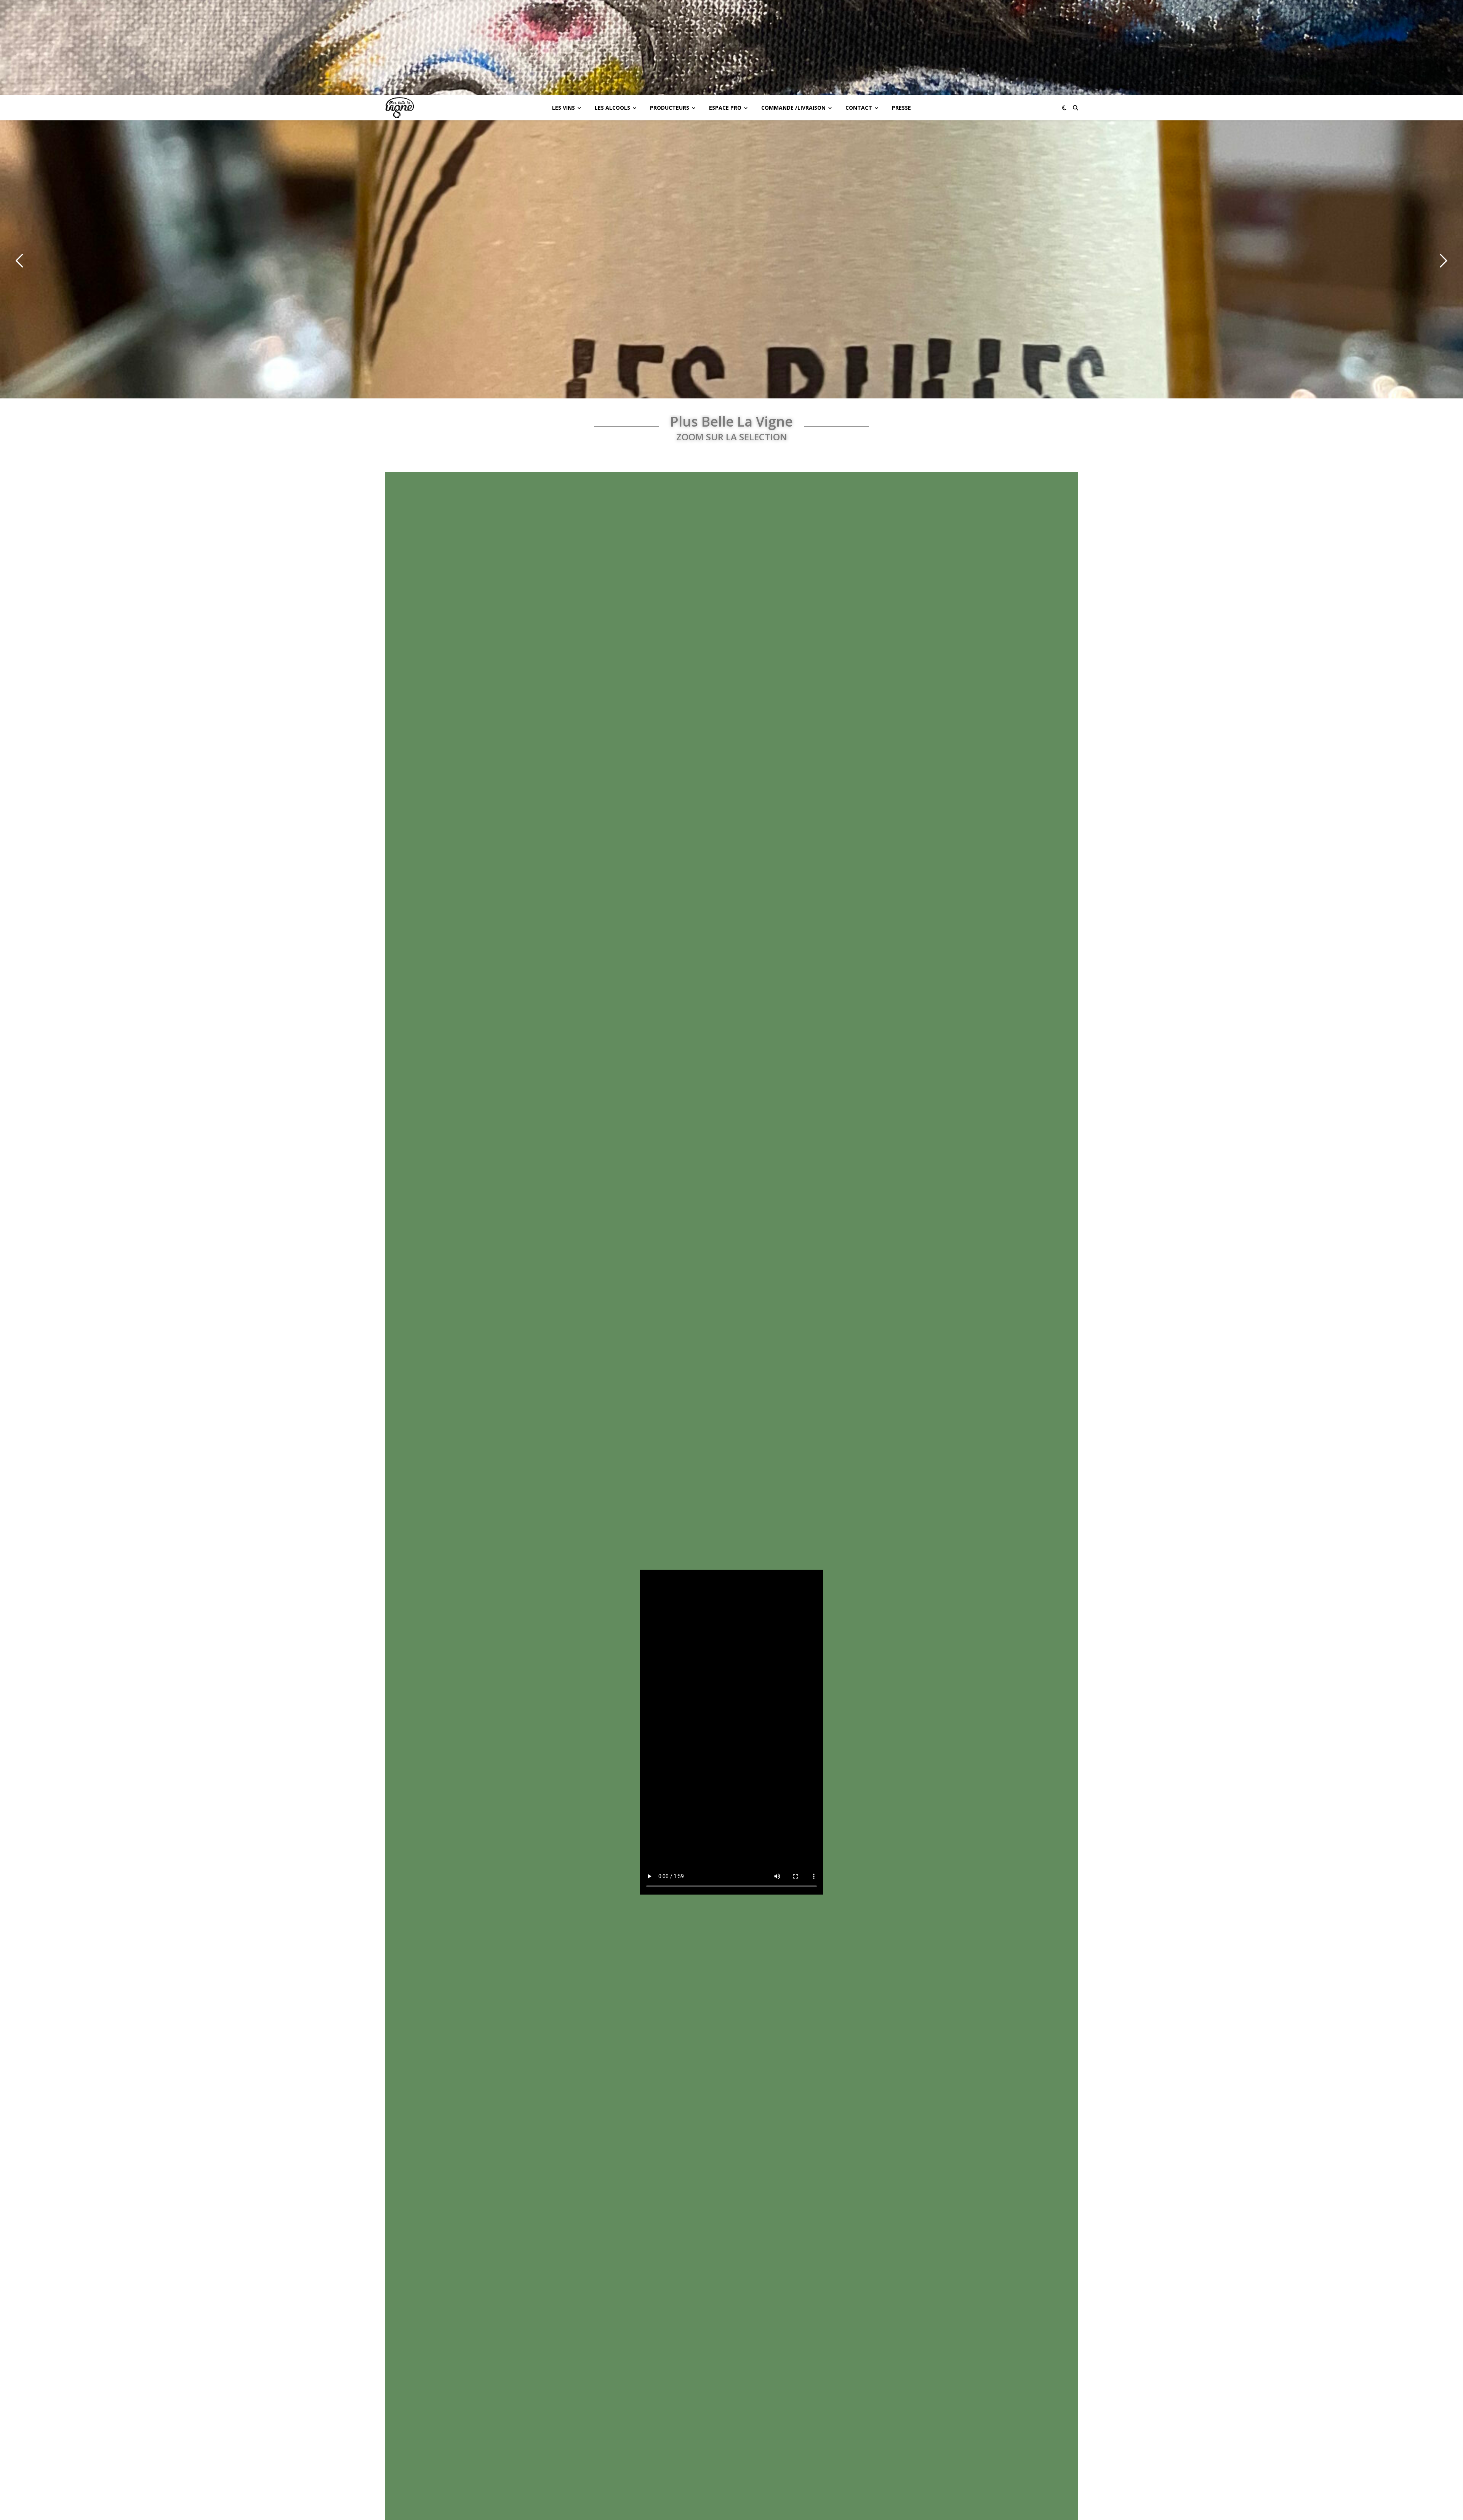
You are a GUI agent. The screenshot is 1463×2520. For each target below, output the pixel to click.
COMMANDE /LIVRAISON (793, 108)
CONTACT (859, 108)
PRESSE (901, 108)
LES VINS (563, 108)
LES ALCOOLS (612, 108)
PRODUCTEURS (670, 108)
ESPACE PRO (725, 108)
